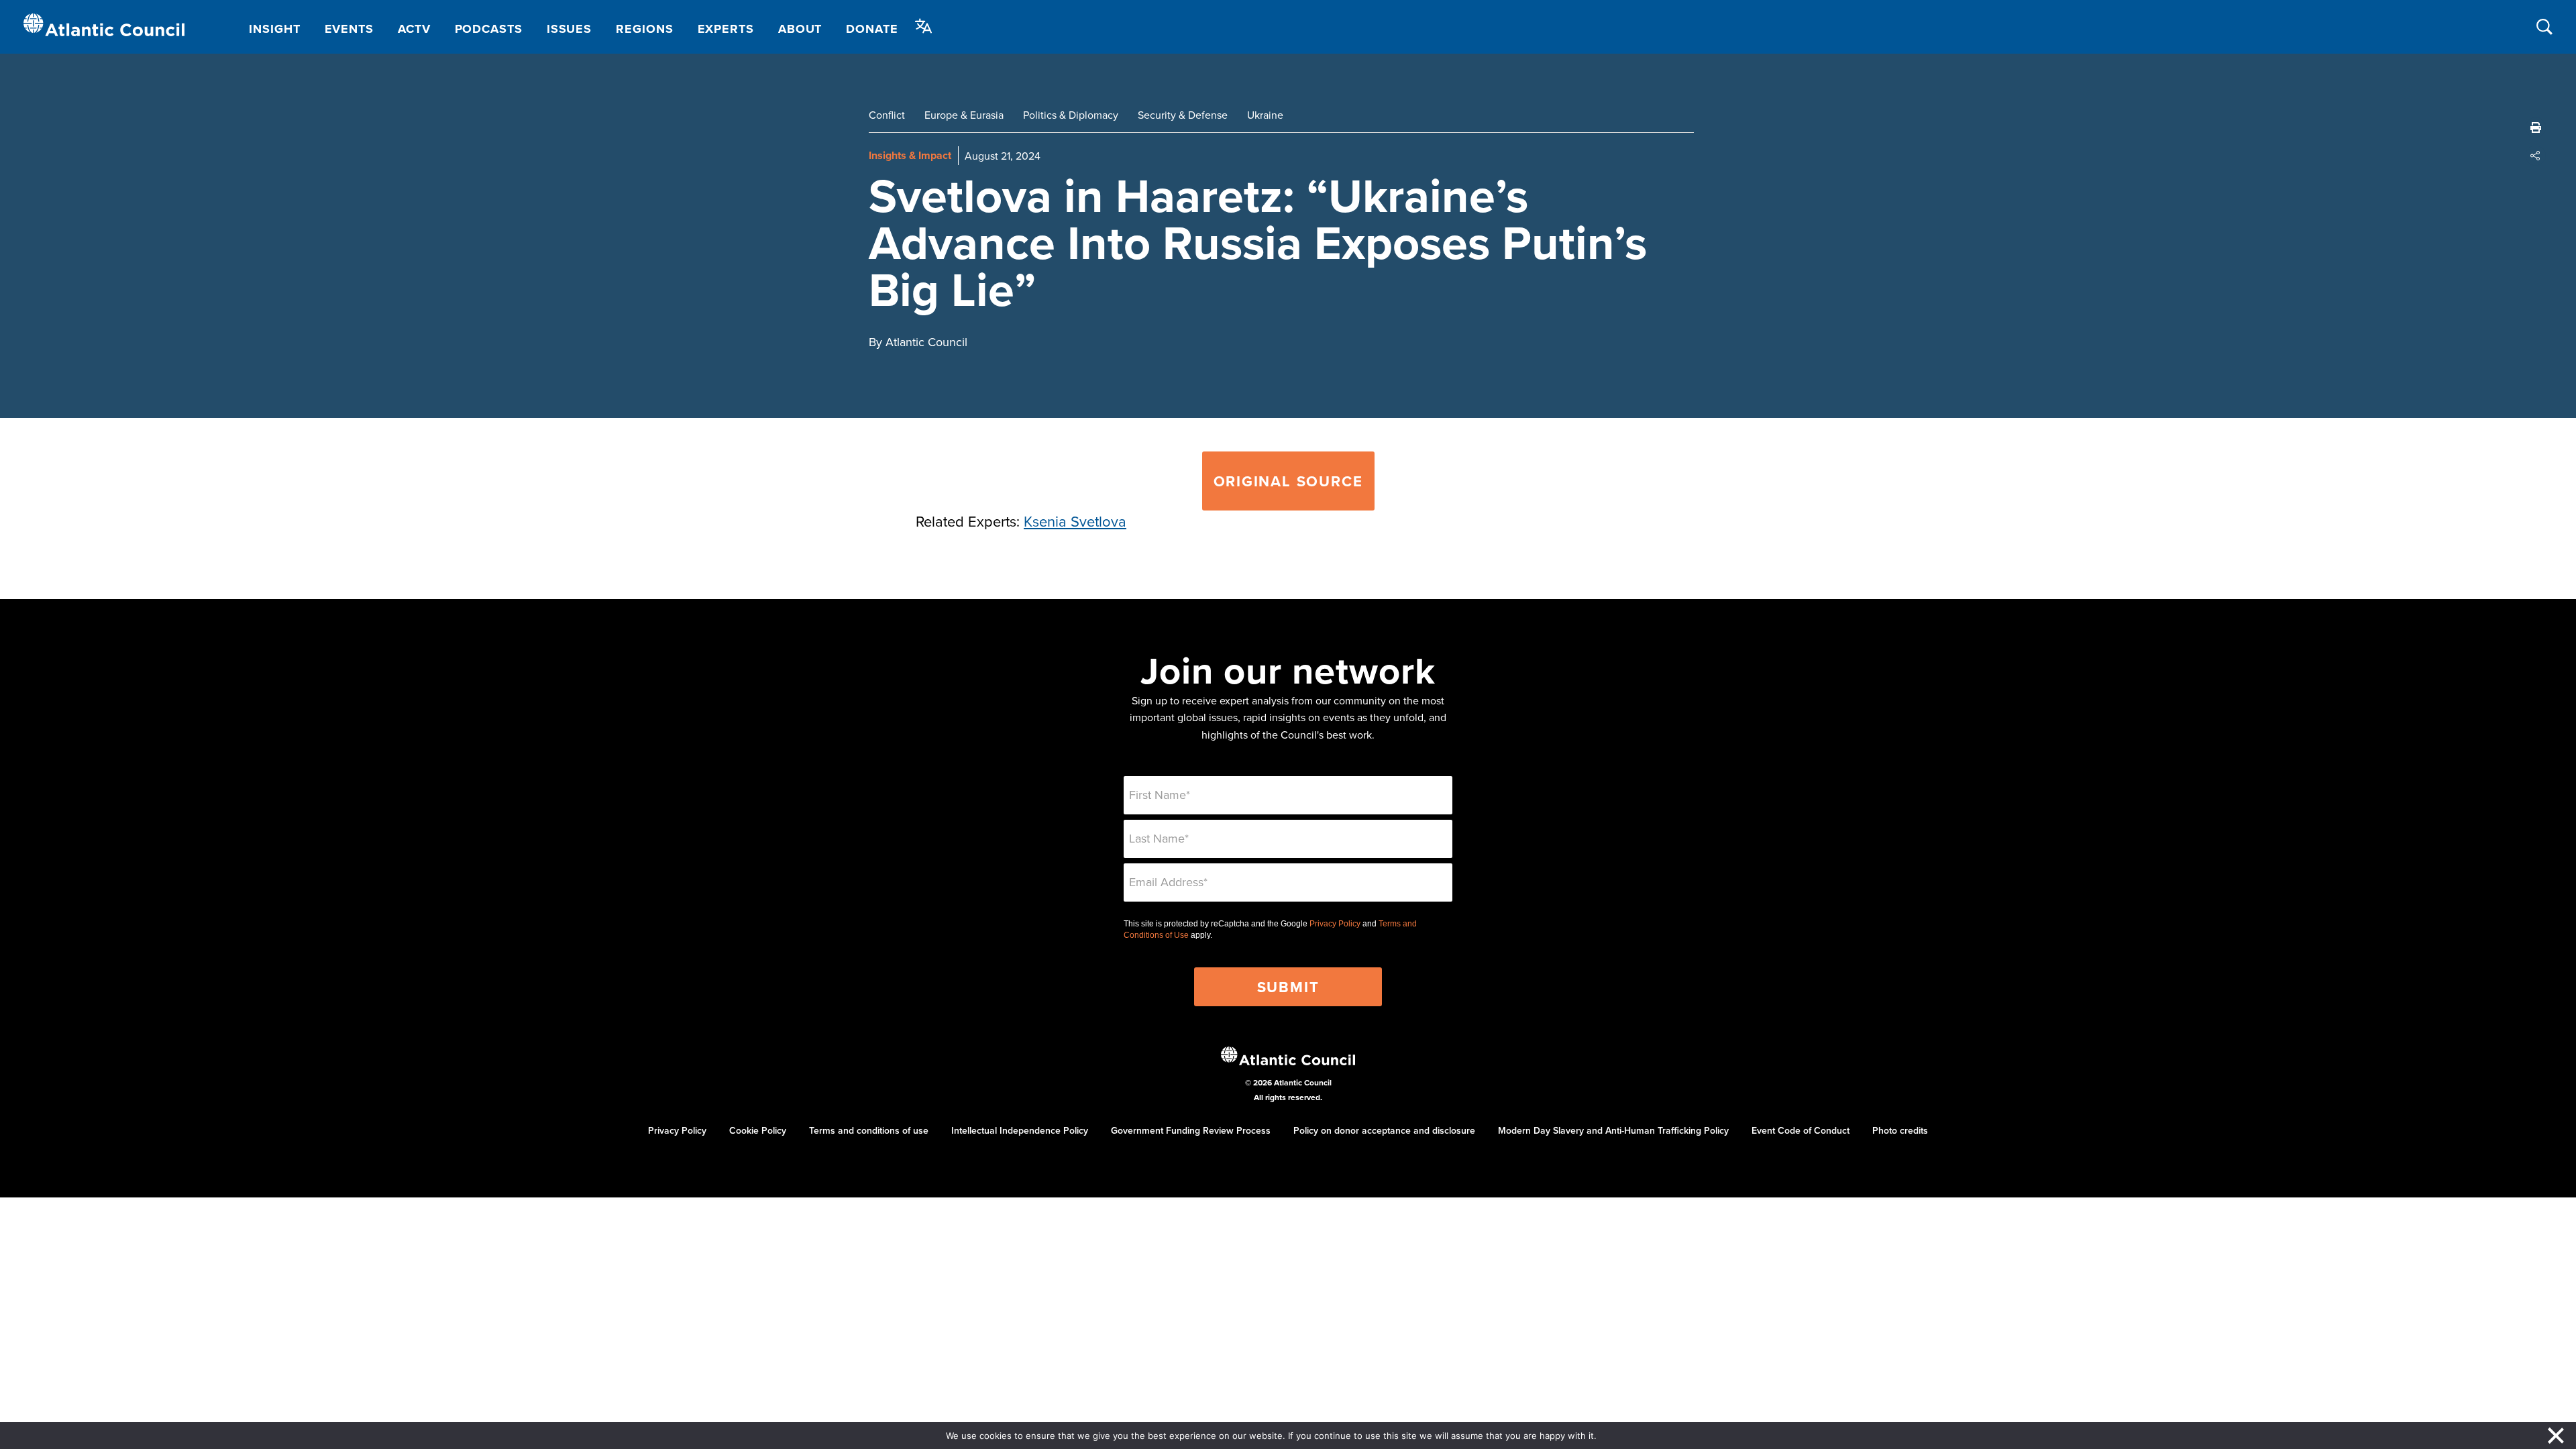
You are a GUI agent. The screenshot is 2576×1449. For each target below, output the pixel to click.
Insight (274, 29)
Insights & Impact (910, 155)
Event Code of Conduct (1801, 1130)
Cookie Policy (758, 1130)
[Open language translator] (924, 26)
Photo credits (1900, 1130)
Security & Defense (1183, 115)
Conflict (887, 115)
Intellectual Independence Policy (1020, 1130)
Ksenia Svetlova (1075, 521)
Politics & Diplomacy (1071, 115)
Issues (569, 29)
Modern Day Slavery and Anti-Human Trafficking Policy (1613, 1130)
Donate (872, 29)
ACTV (414, 29)
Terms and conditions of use (869, 1130)
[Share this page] (2536, 156)
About (800, 29)
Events (349, 29)
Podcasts (489, 29)
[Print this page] (2536, 127)
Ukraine (1265, 115)
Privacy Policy (1335, 924)
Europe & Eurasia (964, 115)
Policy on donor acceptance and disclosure (1384, 1130)
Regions (644, 29)
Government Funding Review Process (1191, 1130)
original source (1288, 481)
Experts (726, 29)
